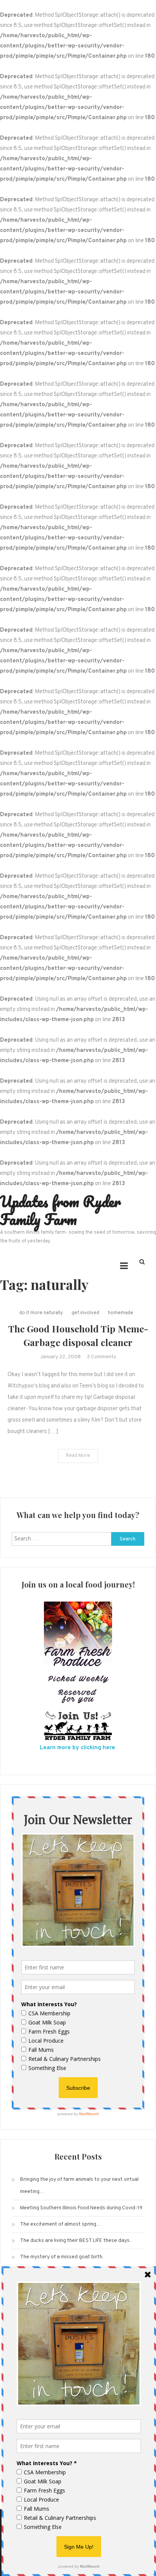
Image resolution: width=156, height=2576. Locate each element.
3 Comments (101, 1357)
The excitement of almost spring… (61, 2224)
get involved (85, 1313)
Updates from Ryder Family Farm (60, 1210)
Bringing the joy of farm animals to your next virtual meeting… (79, 2186)
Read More (78, 1456)
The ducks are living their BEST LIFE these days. (75, 2241)
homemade (121, 1313)
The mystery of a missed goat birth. (62, 2257)
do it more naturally (41, 1313)
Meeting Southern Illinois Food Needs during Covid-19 (81, 2208)
